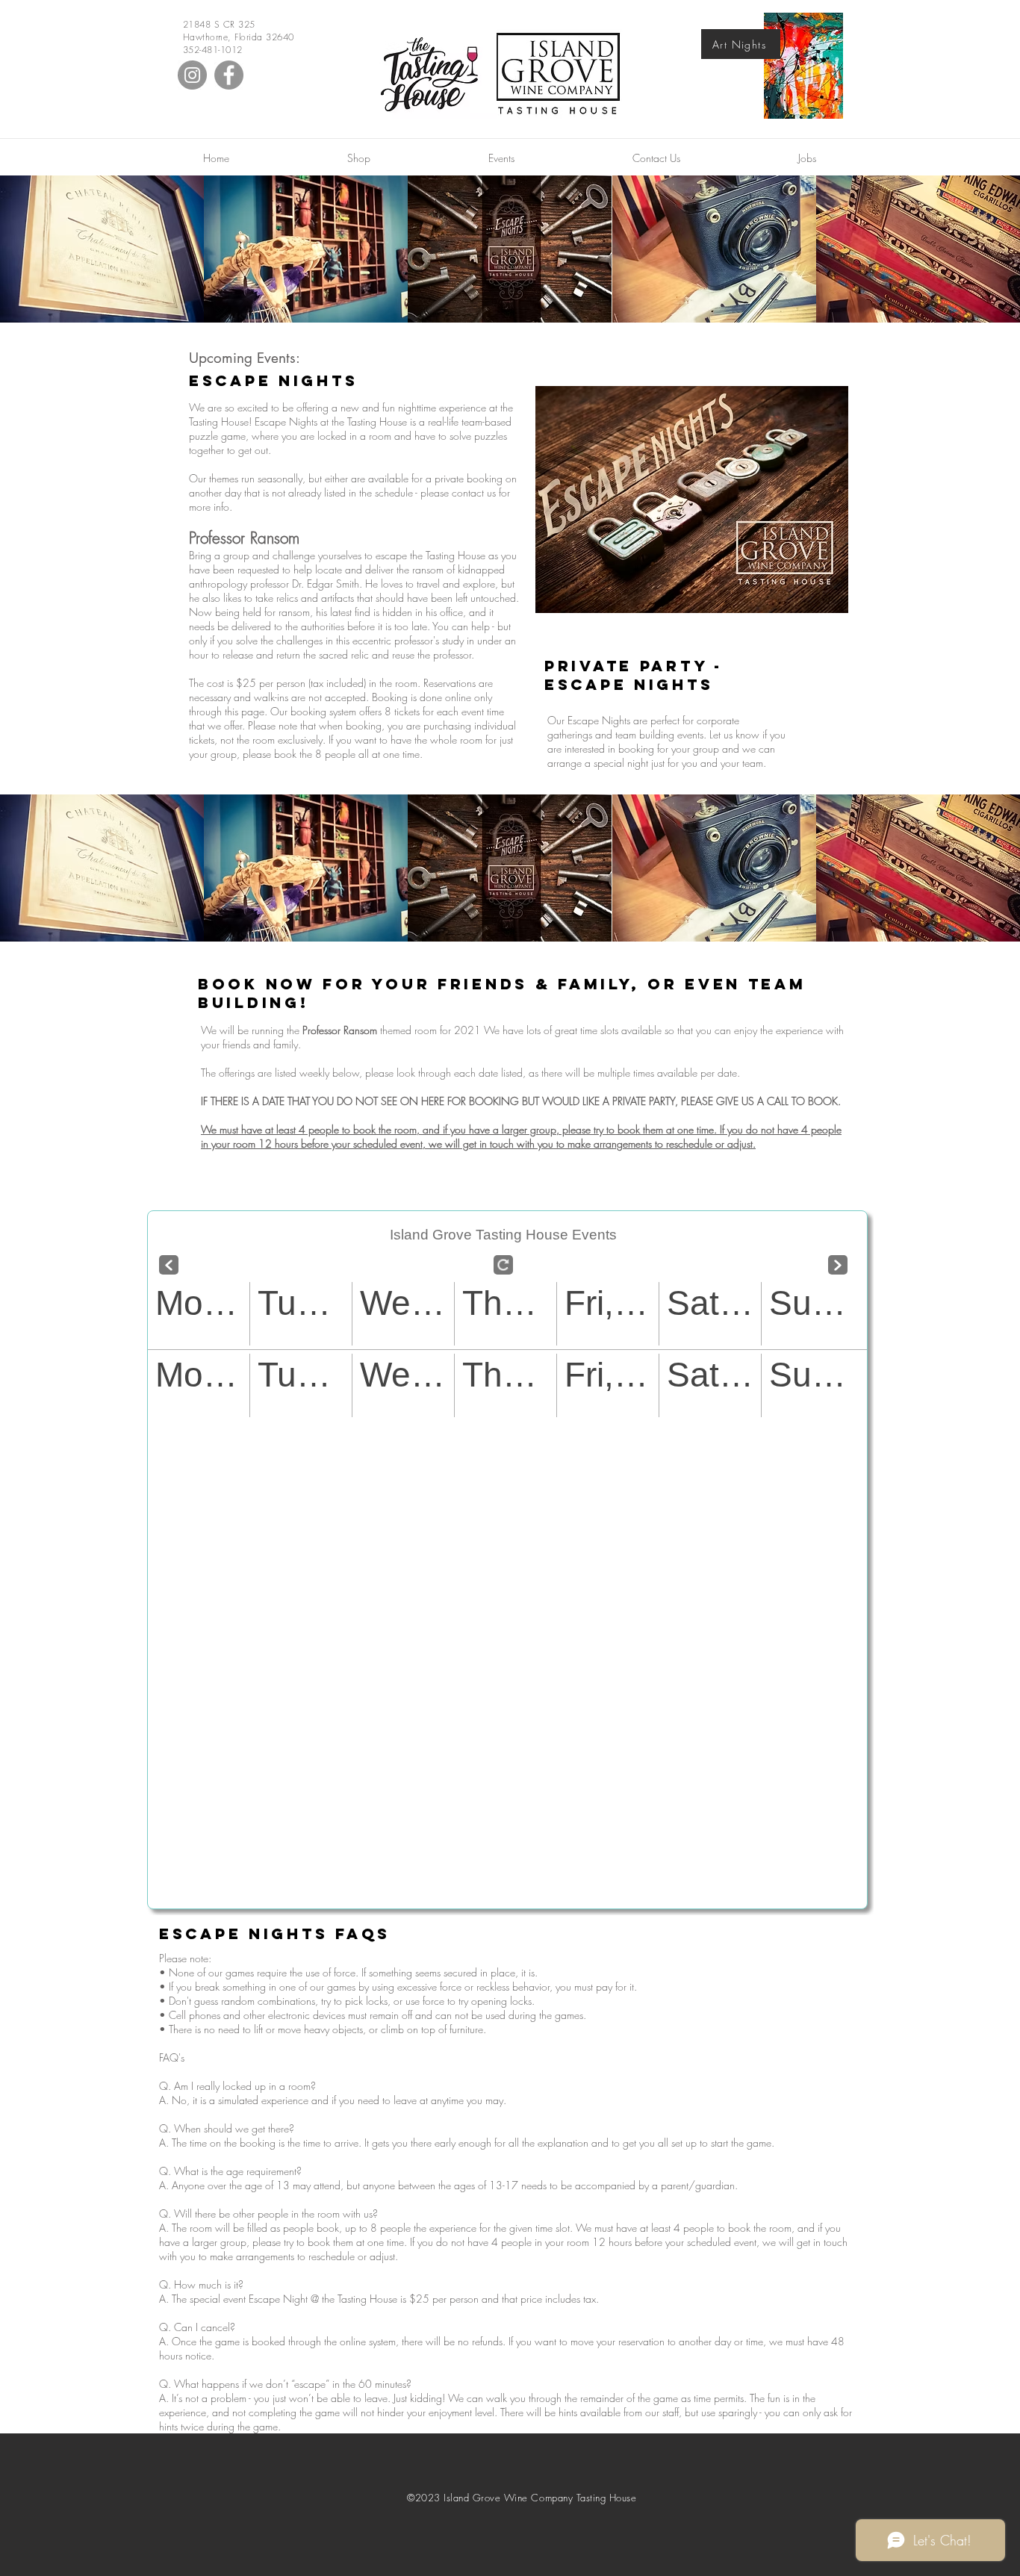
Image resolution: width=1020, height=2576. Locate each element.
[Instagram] (192, 75)
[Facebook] (229, 75)
